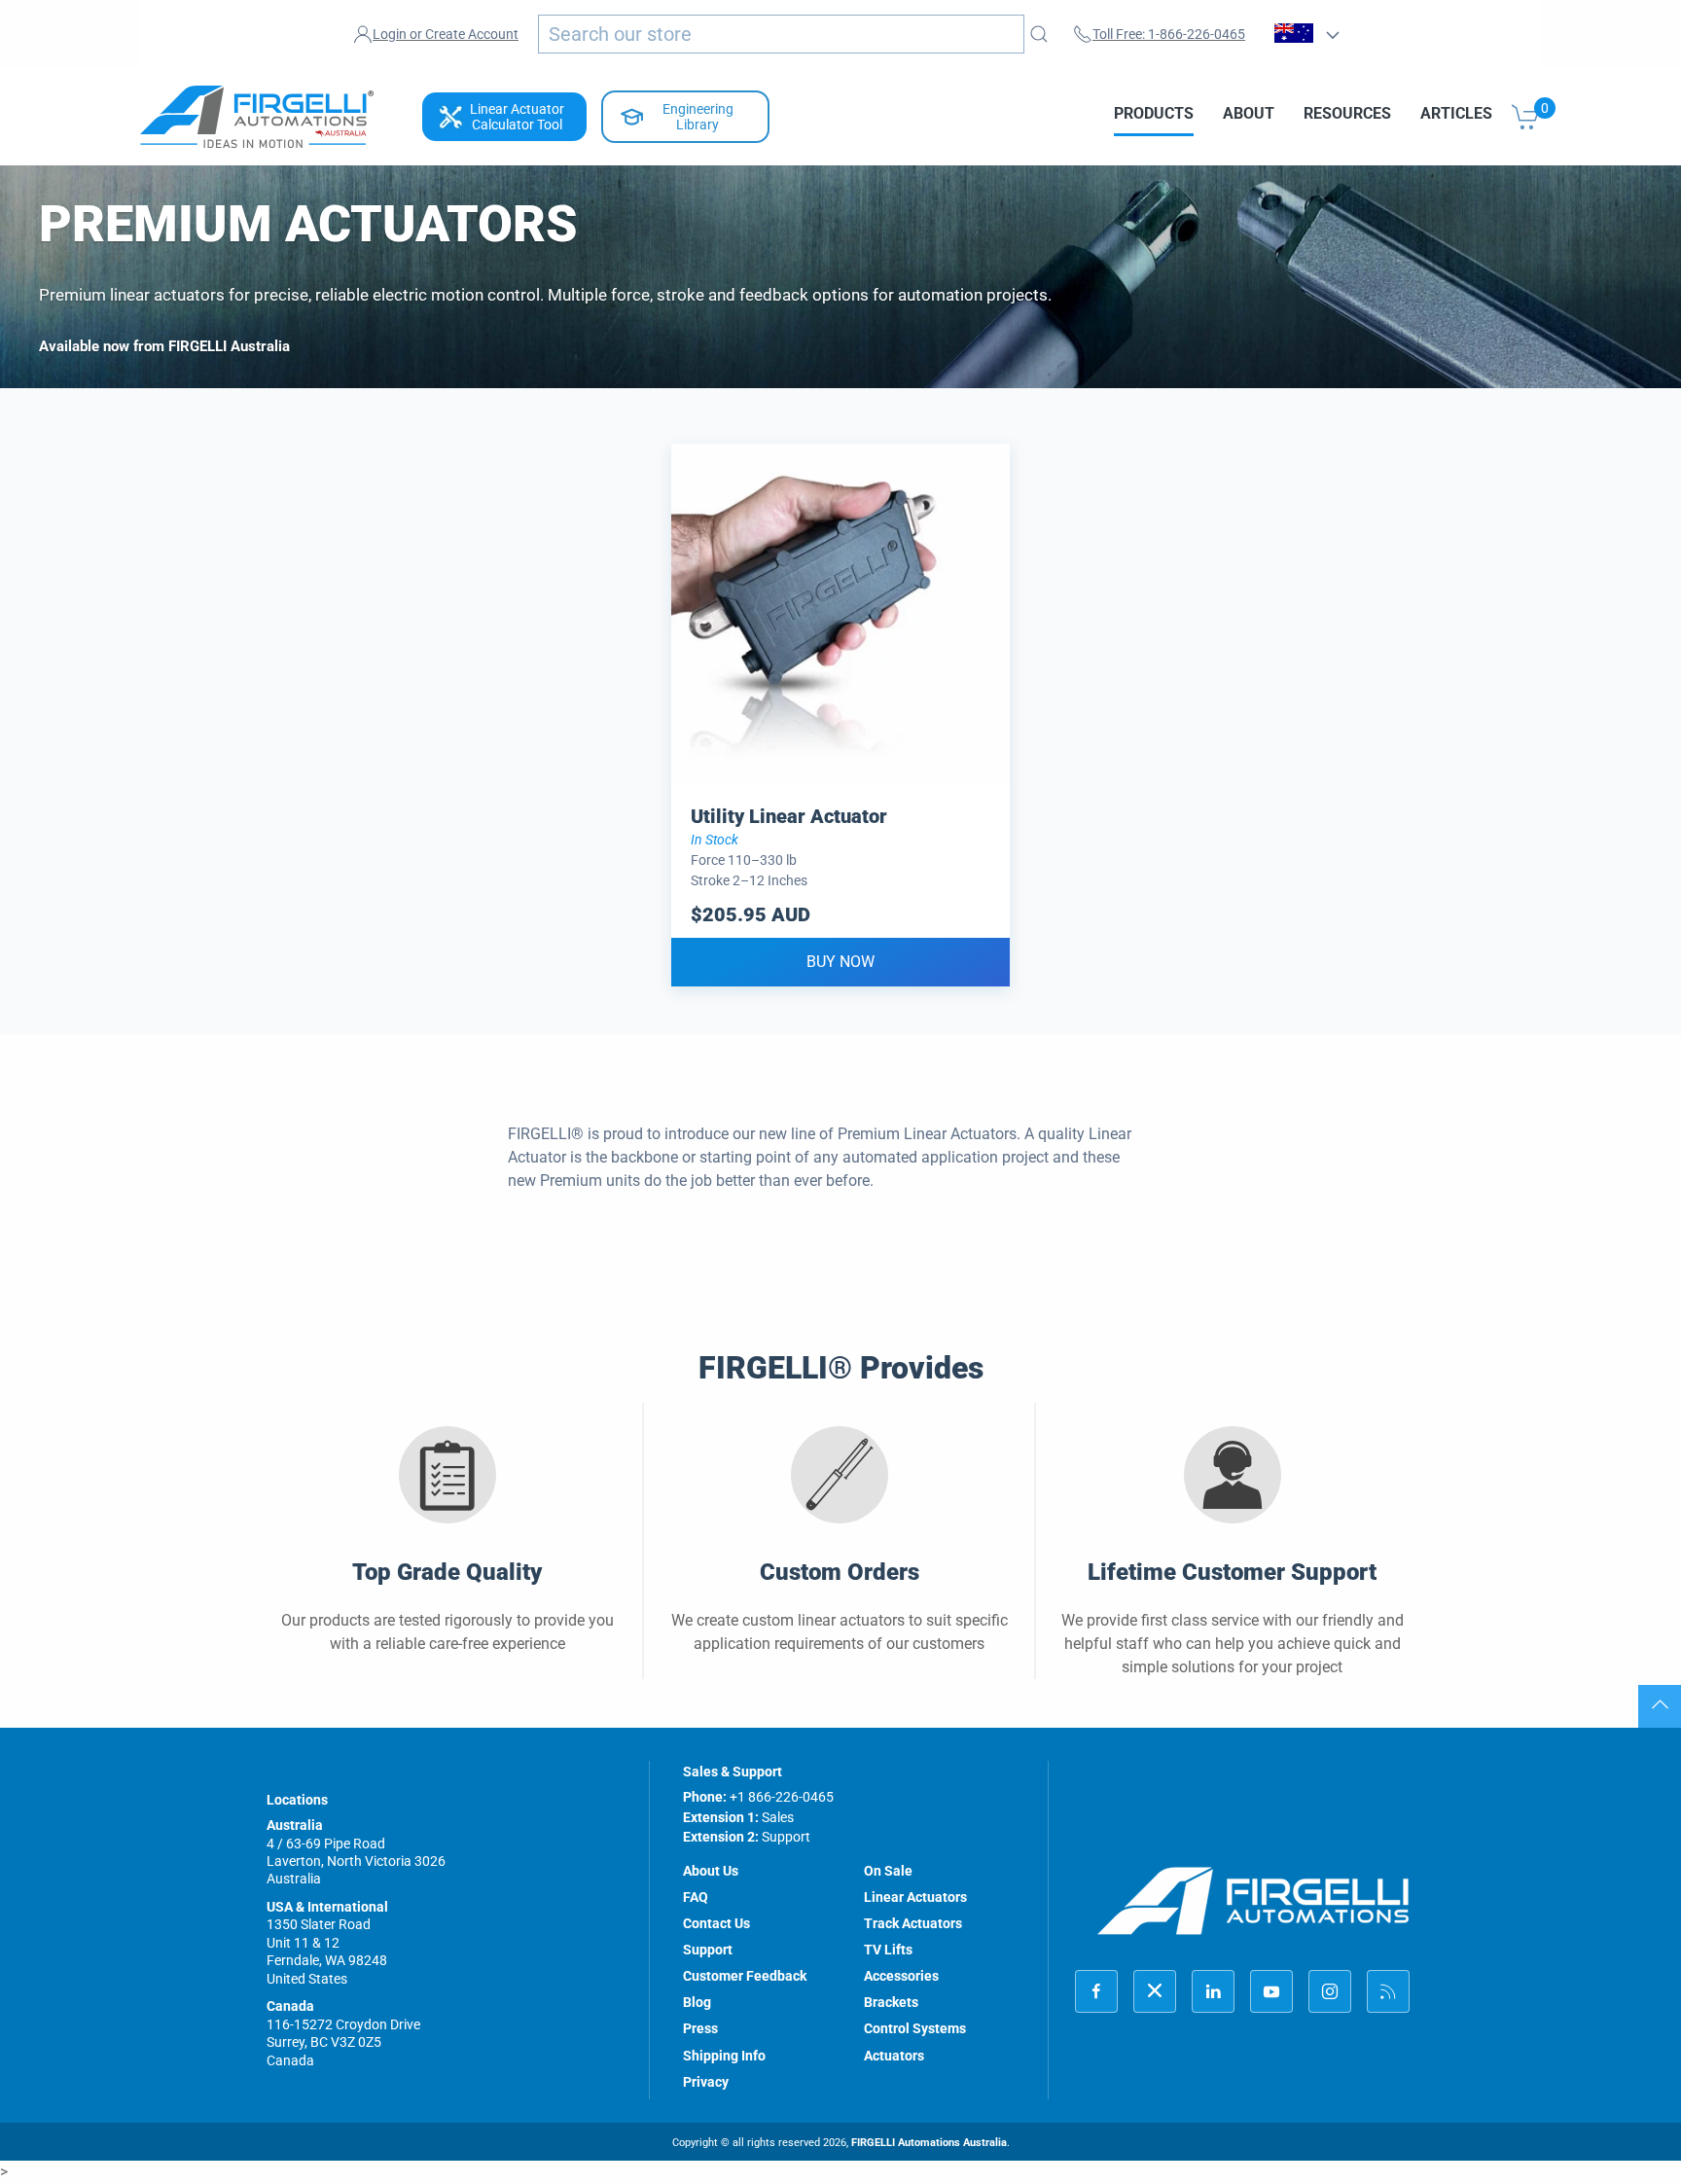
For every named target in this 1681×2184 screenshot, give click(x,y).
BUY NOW (840, 962)
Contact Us (716, 1923)
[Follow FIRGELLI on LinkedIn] (1213, 1991)
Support (708, 1950)
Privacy (706, 2082)
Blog (697, 2002)
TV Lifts (888, 1950)
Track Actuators (913, 1923)
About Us (711, 1871)
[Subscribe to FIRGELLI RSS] (1388, 1991)
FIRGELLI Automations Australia (929, 2143)
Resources (1347, 113)
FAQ (696, 1897)
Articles (1456, 113)
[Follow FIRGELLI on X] (1155, 1991)
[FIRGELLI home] (1254, 1900)
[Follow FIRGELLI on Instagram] (1330, 1991)
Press (700, 2028)
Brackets (891, 2002)
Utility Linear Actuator (789, 816)
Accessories (901, 1976)
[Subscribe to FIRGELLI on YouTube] (1271, 1991)
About (1249, 113)
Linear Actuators (915, 1897)
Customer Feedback (745, 1976)
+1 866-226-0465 (782, 1797)
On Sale (888, 1871)
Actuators (894, 2056)
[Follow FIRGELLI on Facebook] (1096, 1991)
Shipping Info (724, 2056)
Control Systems (915, 2028)
